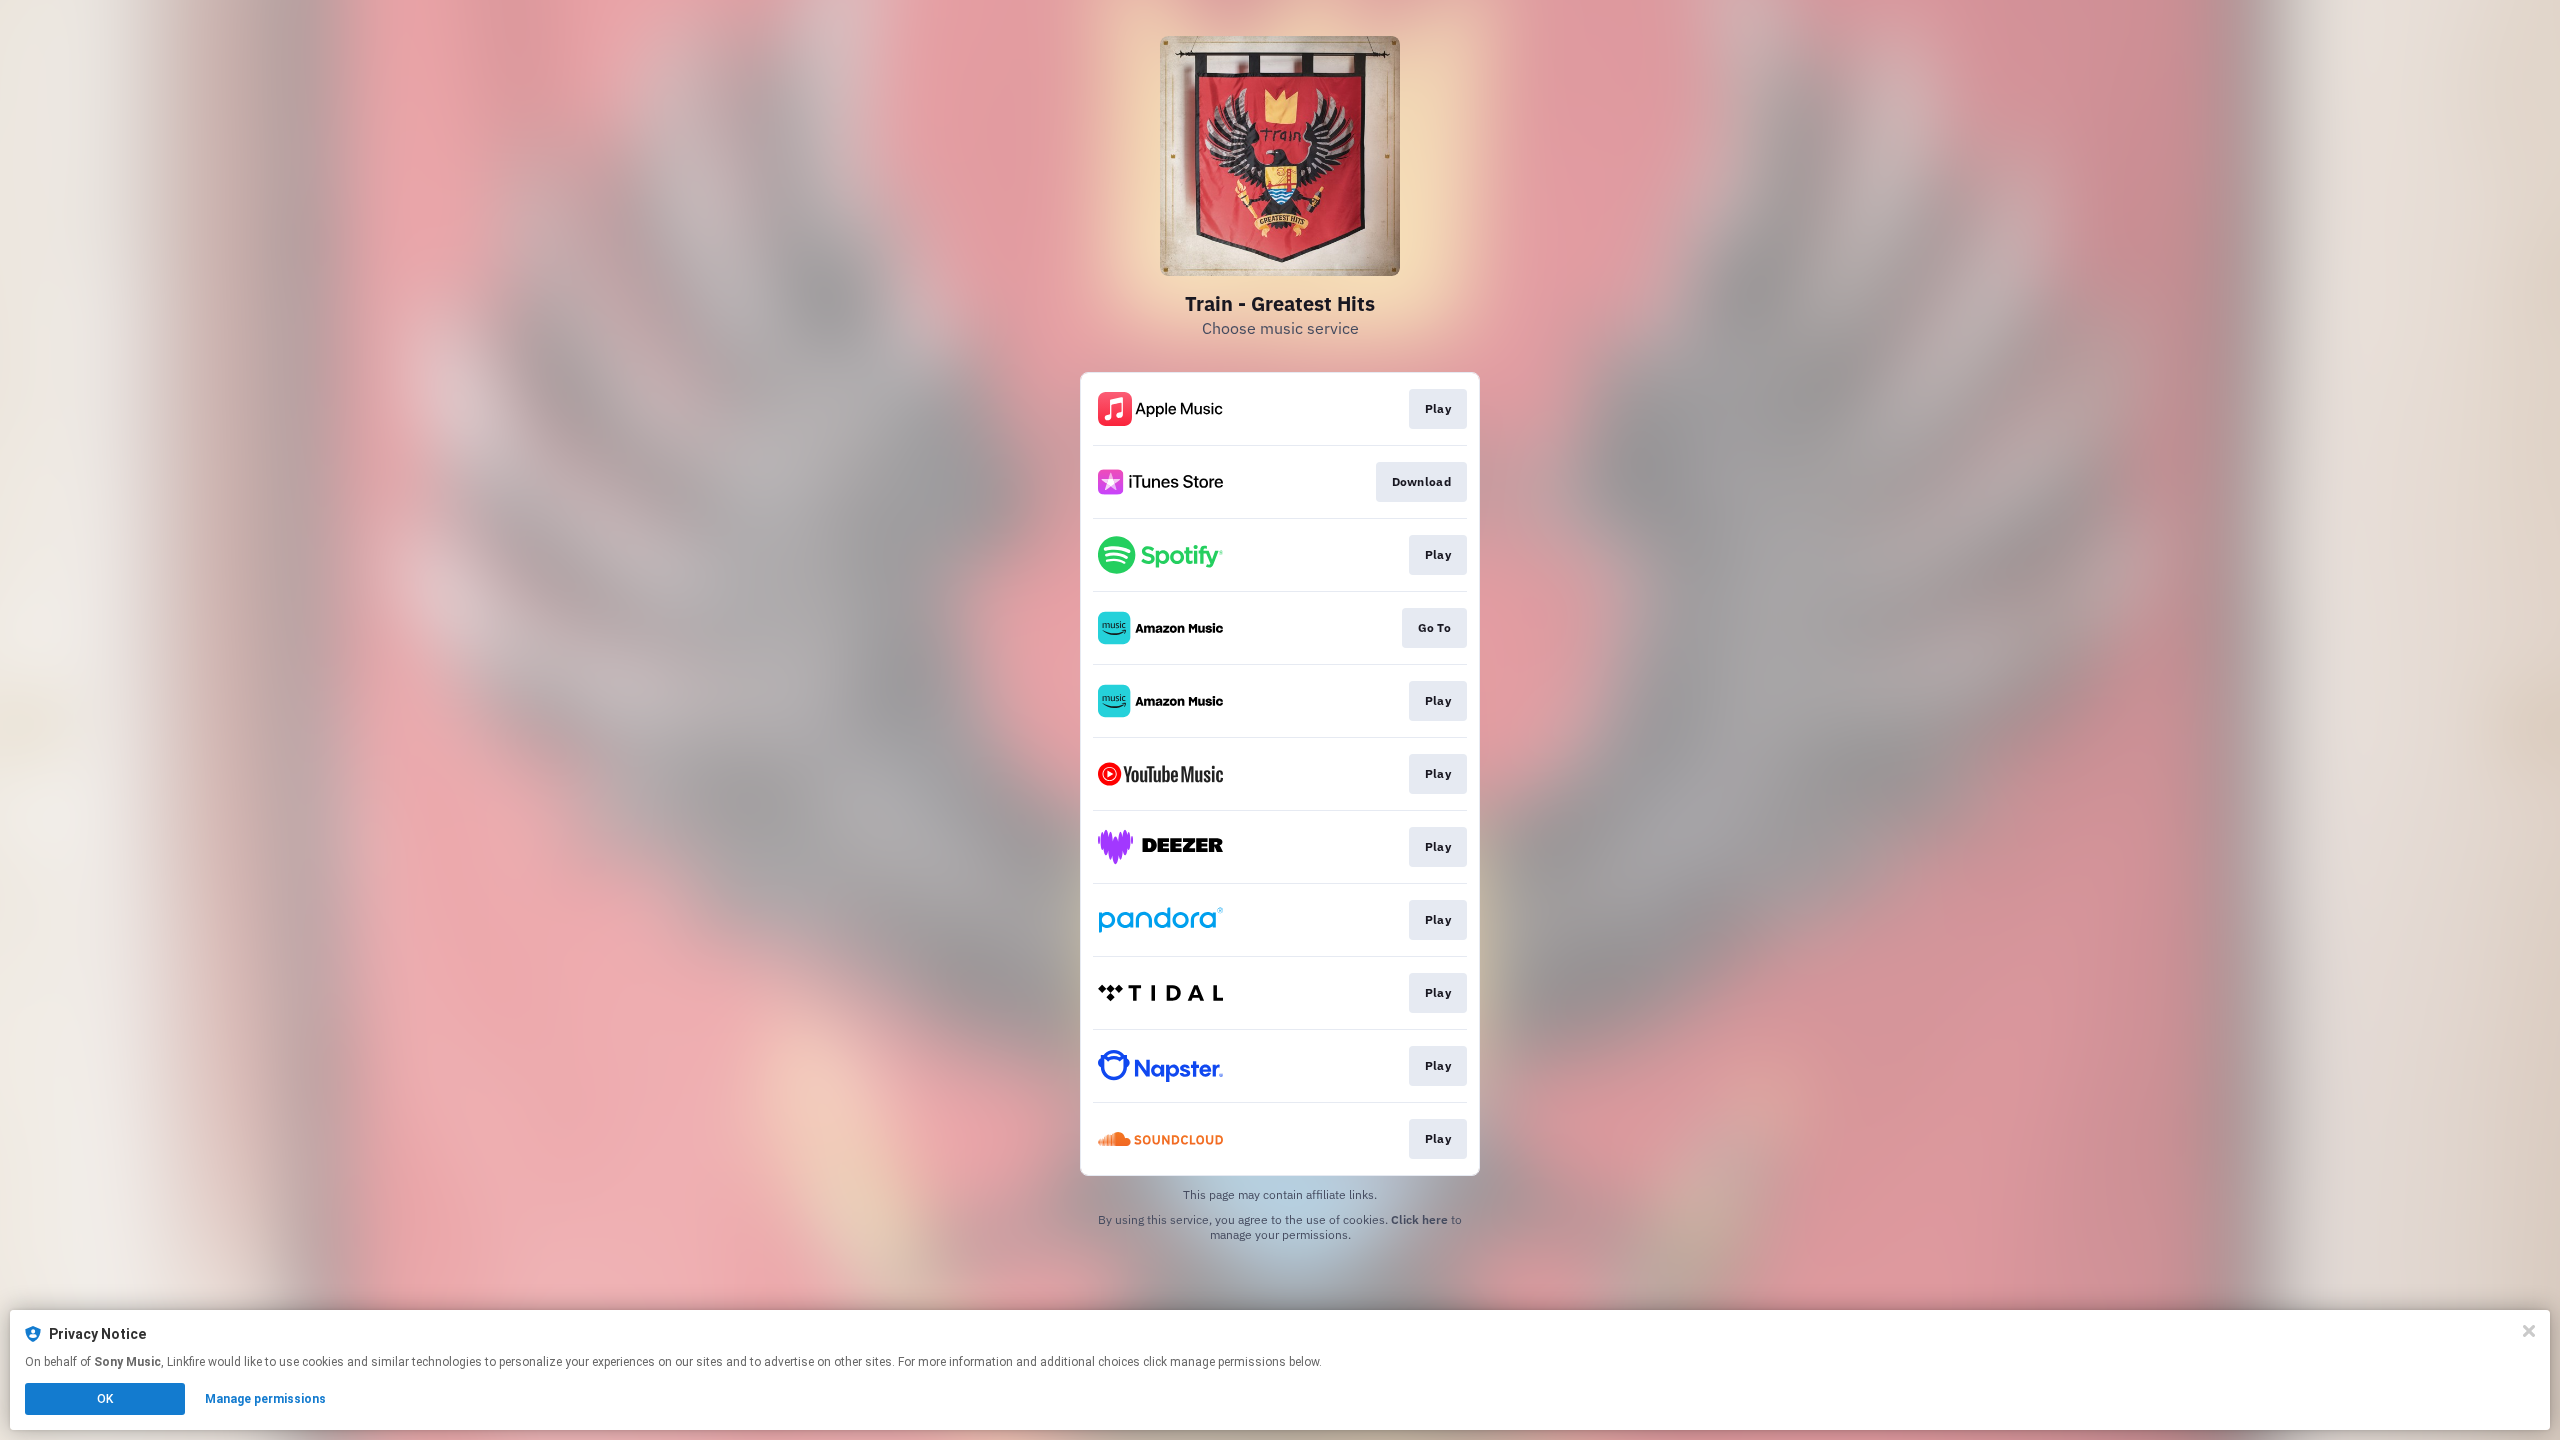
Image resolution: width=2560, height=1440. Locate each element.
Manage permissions (265, 1399)
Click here (1419, 1219)
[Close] (2529, 1331)
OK (105, 1399)
